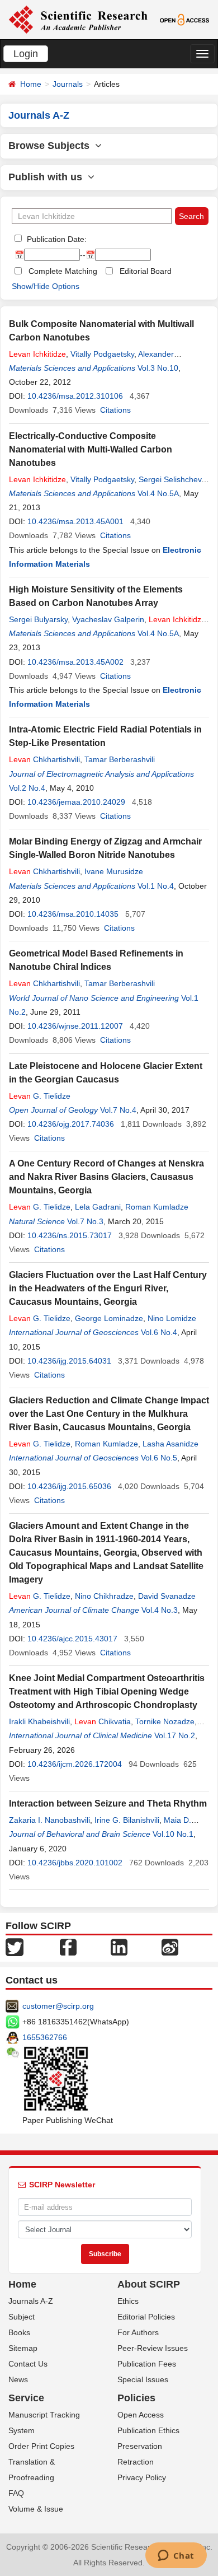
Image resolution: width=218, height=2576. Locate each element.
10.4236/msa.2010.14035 (73, 914)
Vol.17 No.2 (175, 1735)
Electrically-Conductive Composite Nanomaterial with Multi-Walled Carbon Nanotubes (91, 449)
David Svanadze (167, 1596)
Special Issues (143, 2379)
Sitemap (23, 2348)
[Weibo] (170, 1947)
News (18, 2379)
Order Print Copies (41, 2446)
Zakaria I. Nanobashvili (49, 1820)
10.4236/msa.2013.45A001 (75, 521)
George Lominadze (109, 1318)
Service (26, 2398)
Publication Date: (56, 239)
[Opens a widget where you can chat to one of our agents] (176, 2556)
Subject (22, 2317)
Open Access (141, 2415)
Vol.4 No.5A (158, 493)
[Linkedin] (119, 1947)
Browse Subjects (52, 146)
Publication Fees (147, 2364)
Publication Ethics (148, 2430)
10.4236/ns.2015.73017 (70, 1235)
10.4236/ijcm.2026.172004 (75, 1764)
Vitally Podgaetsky (102, 354)
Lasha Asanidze (170, 1444)
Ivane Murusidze (114, 871)
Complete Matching (63, 271)
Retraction (136, 2462)
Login (26, 54)
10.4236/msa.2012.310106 (75, 396)
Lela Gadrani (98, 1207)
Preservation (140, 2446)
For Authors (138, 2332)
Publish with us (48, 177)
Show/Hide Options (46, 286)
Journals (68, 84)
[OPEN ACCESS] (184, 19)
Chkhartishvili (44, 759)
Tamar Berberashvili (120, 759)
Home (31, 84)
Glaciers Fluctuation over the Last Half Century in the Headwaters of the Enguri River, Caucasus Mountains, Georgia (108, 1288)
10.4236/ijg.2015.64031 (69, 1361)
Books (19, 2332)
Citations (115, 410)
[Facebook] (68, 1947)
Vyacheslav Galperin (108, 619)
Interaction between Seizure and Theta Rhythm (108, 1803)
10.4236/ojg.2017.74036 (71, 1124)
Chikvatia (103, 1721)
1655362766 (45, 2037)
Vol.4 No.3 (160, 1610)
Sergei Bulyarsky (38, 619)
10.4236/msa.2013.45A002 (75, 662)
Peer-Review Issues (153, 2348)
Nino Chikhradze (104, 1596)
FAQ (16, 2493)
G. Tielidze (40, 1096)
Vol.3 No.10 (158, 368)
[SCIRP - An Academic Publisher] (78, 19)
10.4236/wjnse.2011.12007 (75, 1026)
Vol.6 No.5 (159, 1458)
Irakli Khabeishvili (39, 1721)
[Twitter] (15, 1947)
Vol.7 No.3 (85, 1221)
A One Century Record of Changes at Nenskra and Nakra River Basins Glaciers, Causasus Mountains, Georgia (106, 1177)
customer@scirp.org (58, 2006)
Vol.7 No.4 (118, 1110)
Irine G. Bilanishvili (127, 1820)
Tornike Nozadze (165, 1721)
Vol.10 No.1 (173, 1834)
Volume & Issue (36, 2509)
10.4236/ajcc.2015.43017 (72, 1639)
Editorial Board (146, 271)
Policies (136, 2398)
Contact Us (28, 2364)
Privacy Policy (142, 2477)
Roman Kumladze (157, 1207)
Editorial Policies (146, 2317)
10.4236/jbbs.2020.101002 (75, 1863)
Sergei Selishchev (170, 479)
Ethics (128, 2301)
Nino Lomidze (172, 1318)
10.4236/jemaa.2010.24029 (76, 802)
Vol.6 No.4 (159, 1332)
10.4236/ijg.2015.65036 (69, 1486)
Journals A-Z (31, 2301)
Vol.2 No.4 (27, 788)
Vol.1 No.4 (156, 886)
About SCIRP (149, 2284)
